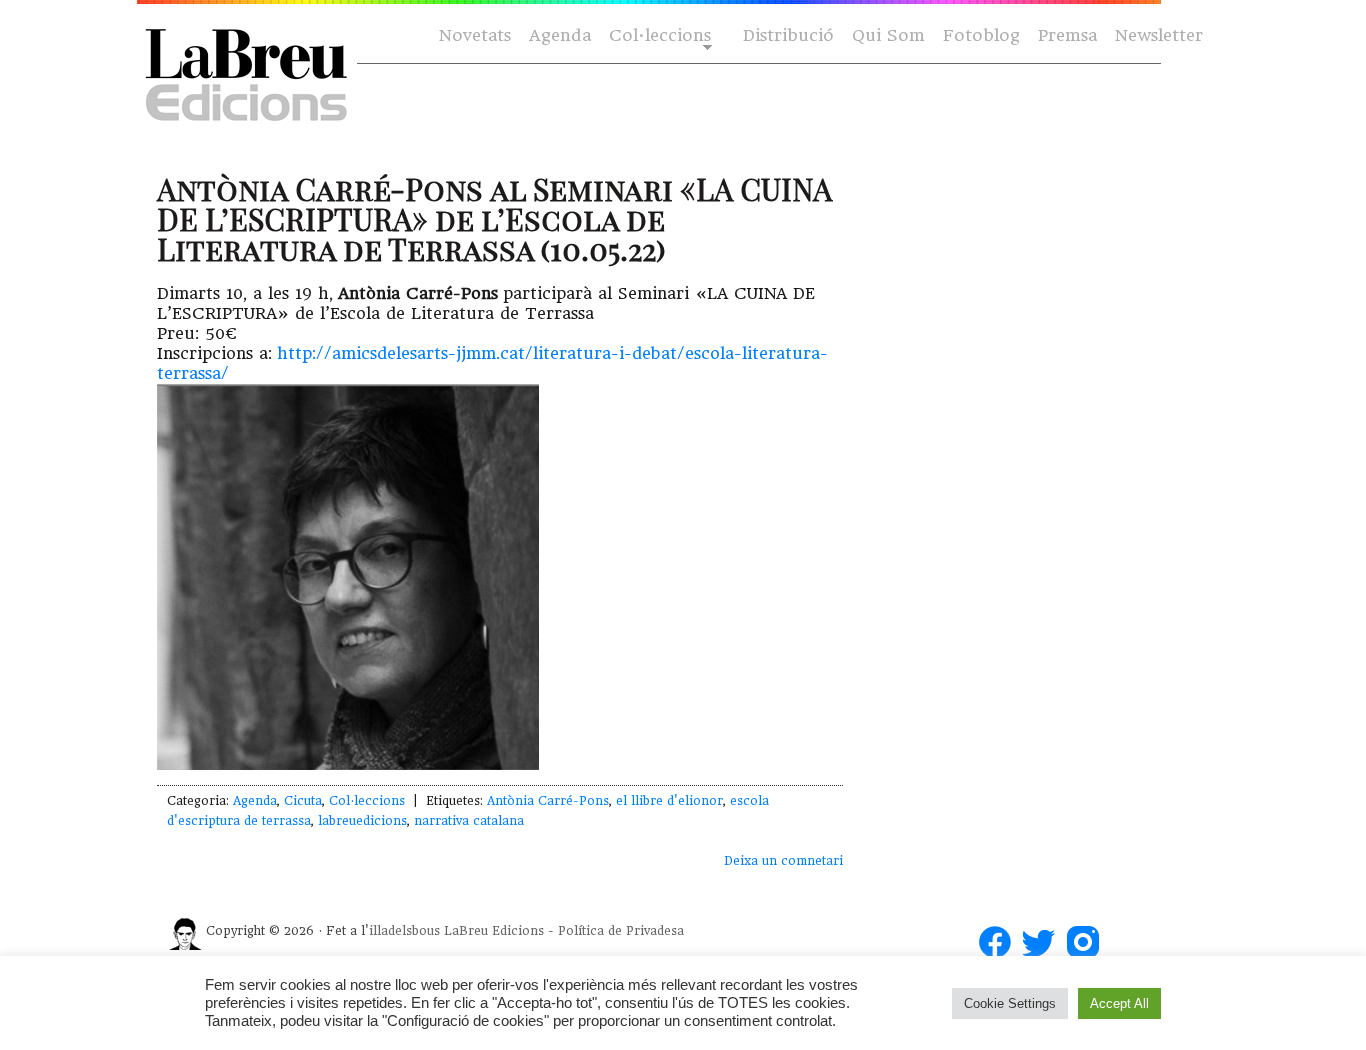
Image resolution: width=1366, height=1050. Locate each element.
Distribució (788, 35)
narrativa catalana (469, 821)
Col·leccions (658, 36)
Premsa (1067, 35)
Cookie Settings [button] (1010, 1003)
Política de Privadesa (621, 931)
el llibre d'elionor (669, 801)
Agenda (560, 35)
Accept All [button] (1119, 1003)
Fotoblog (981, 35)
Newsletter (1159, 35)
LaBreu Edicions (494, 931)
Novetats (475, 35)
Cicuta (303, 801)
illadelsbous (404, 931)
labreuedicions (362, 821)
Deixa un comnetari (783, 861)
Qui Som (888, 35)
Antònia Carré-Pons (548, 801)
